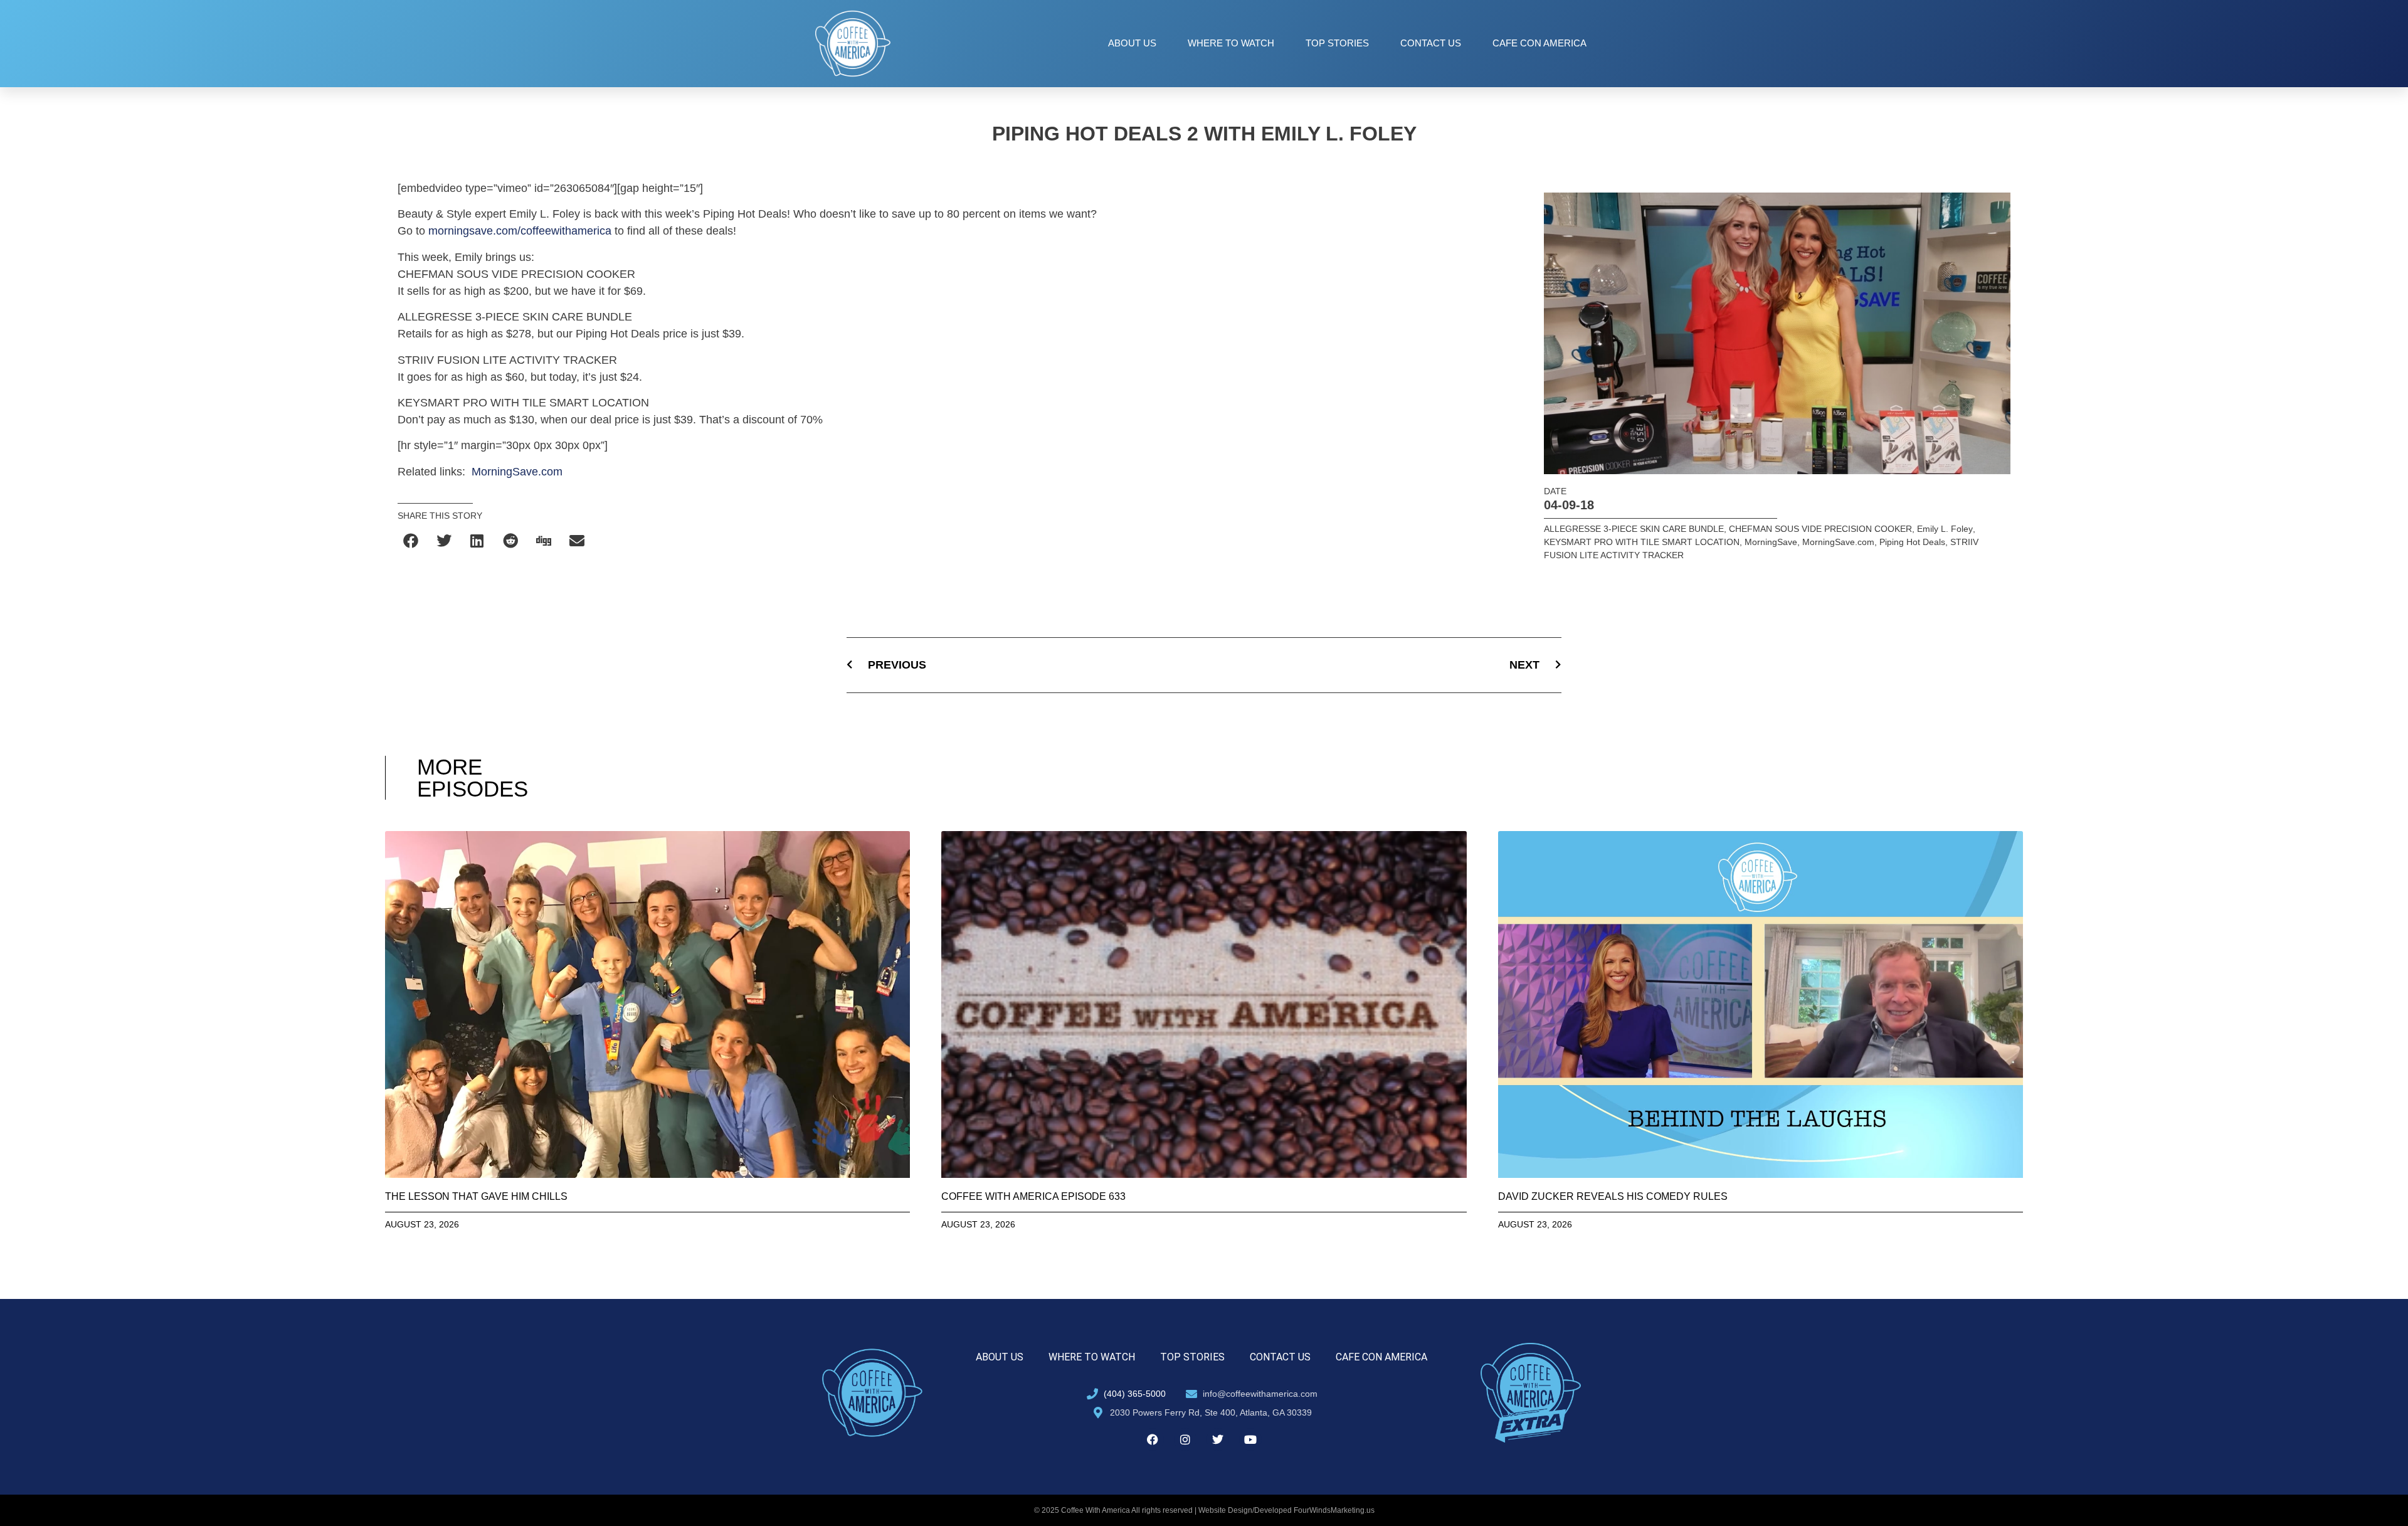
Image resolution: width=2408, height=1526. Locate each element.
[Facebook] (1153, 1439)
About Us (1132, 43)
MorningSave (1771, 542)
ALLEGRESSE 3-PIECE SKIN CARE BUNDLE (1634, 529)
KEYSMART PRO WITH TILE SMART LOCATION (1642, 542)
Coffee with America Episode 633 (1033, 1196)
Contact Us (1431, 43)
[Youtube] (1250, 1439)
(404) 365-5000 (1135, 1394)
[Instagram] (1185, 1439)
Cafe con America (1539, 43)
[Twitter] (1218, 1439)
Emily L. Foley (1945, 529)
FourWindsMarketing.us (1334, 1510)
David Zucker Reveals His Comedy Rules (1613, 1196)
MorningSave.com (517, 472)
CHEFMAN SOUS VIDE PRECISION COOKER (1820, 529)
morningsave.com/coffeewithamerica (520, 231)
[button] (411, 540)
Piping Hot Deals (1912, 542)
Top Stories (1337, 43)
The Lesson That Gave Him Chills (476, 1196)
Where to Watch (1231, 43)
